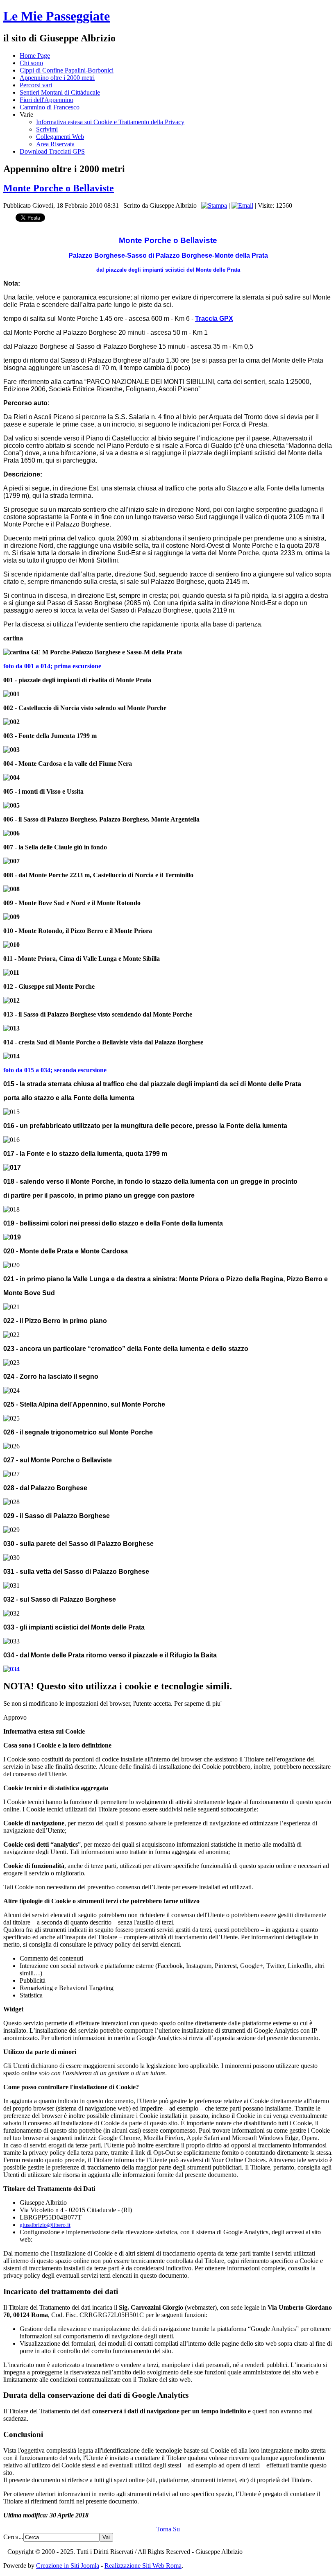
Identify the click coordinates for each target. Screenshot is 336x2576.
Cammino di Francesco (50, 107)
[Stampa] (214, 205)
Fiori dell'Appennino (47, 100)
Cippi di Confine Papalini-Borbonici (67, 70)
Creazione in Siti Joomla (68, 2566)
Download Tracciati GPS (52, 151)
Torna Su (168, 2529)
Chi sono (31, 63)
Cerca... (13, 2537)
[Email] (242, 205)
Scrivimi (47, 129)
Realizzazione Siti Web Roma (143, 2566)
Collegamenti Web (60, 137)
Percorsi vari (36, 85)
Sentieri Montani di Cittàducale (60, 92)
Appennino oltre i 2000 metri (57, 78)
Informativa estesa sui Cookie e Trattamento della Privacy (110, 122)
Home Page (35, 56)
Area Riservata (55, 144)
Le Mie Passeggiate (57, 16)
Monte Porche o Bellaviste (59, 188)
